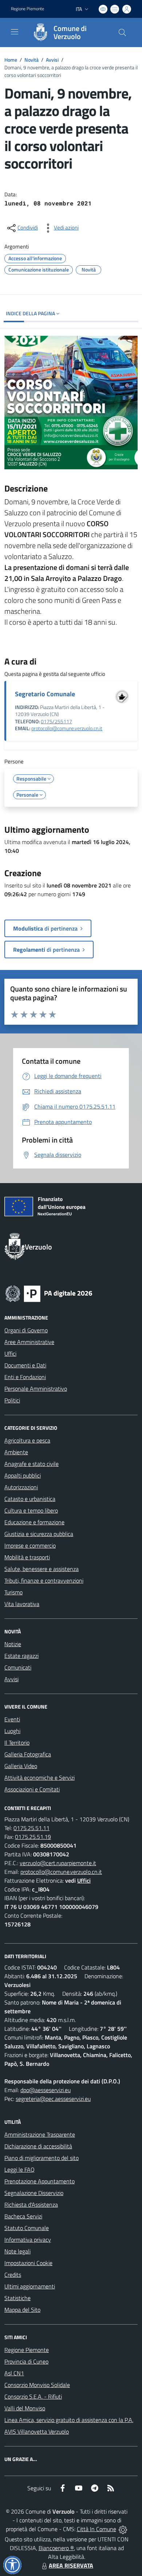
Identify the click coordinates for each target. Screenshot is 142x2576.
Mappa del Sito (22, 2310)
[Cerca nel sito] (122, 32)
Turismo (13, 1592)
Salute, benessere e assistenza (42, 1569)
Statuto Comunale (27, 2228)
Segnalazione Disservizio (34, 2193)
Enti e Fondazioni (25, 1377)
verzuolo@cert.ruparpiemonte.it (58, 1863)
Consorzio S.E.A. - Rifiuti (33, 2396)
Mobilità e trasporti (27, 1557)
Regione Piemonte (27, 9)
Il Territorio (17, 1743)
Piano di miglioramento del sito (42, 2158)
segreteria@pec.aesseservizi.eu (53, 2099)
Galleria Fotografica (28, 1754)
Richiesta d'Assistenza (31, 2205)
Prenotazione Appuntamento (40, 2181)
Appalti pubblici (23, 1475)
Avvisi (52, 60)
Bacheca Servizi (23, 2216)
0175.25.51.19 (33, 1837)
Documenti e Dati (25, 1365)
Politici (12, 1400)
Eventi (12, 1719)
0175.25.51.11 (31, 1828)
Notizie (13, 1644)
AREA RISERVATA (71, 2565)
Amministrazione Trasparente (40, 2134)
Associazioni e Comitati (32, 1789)
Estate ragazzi (21, 1656)
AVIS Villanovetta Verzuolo (37, 2431)
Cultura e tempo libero (31, 1510)
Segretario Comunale (45, 694)
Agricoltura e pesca (27, 1440)
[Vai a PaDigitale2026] (49, 1293)
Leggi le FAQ (19, 2169)
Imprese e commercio (30, 1545)
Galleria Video (21, 1766)
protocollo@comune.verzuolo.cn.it (67, 728)
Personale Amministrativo (36, 1389)
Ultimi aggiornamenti (30, 2286)
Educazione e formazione (34, 1522)
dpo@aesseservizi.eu (46, 2090)
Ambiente (16, 1452)
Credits (13, 2275)
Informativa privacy (28, 2240)
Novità (31, 60)
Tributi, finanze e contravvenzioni (44, 1580)
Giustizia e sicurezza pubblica (39, 1534)
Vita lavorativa (22, 1604)
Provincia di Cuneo (26, 2361)
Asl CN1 (14, 2373)
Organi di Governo (26, 1330)
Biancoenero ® (56, 2548)
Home (11, 60)
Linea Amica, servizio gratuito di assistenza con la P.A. (69, 2420)
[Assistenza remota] (123, 2529)
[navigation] (15, 32)
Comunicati (18, 1667)
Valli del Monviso (25, 2408)
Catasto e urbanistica (30, 1499)
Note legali (17, 2251)
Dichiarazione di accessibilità (38, 2146)
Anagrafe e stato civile (31, 1464)
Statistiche (17, 2298)
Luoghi (12, 1731)
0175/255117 (56, 721)
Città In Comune (96, 2529)
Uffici (10, 1354)
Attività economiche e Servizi (40, 1778)
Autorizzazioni (21, 1487)
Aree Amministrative (29, 1342)
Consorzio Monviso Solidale (37, 2385)
